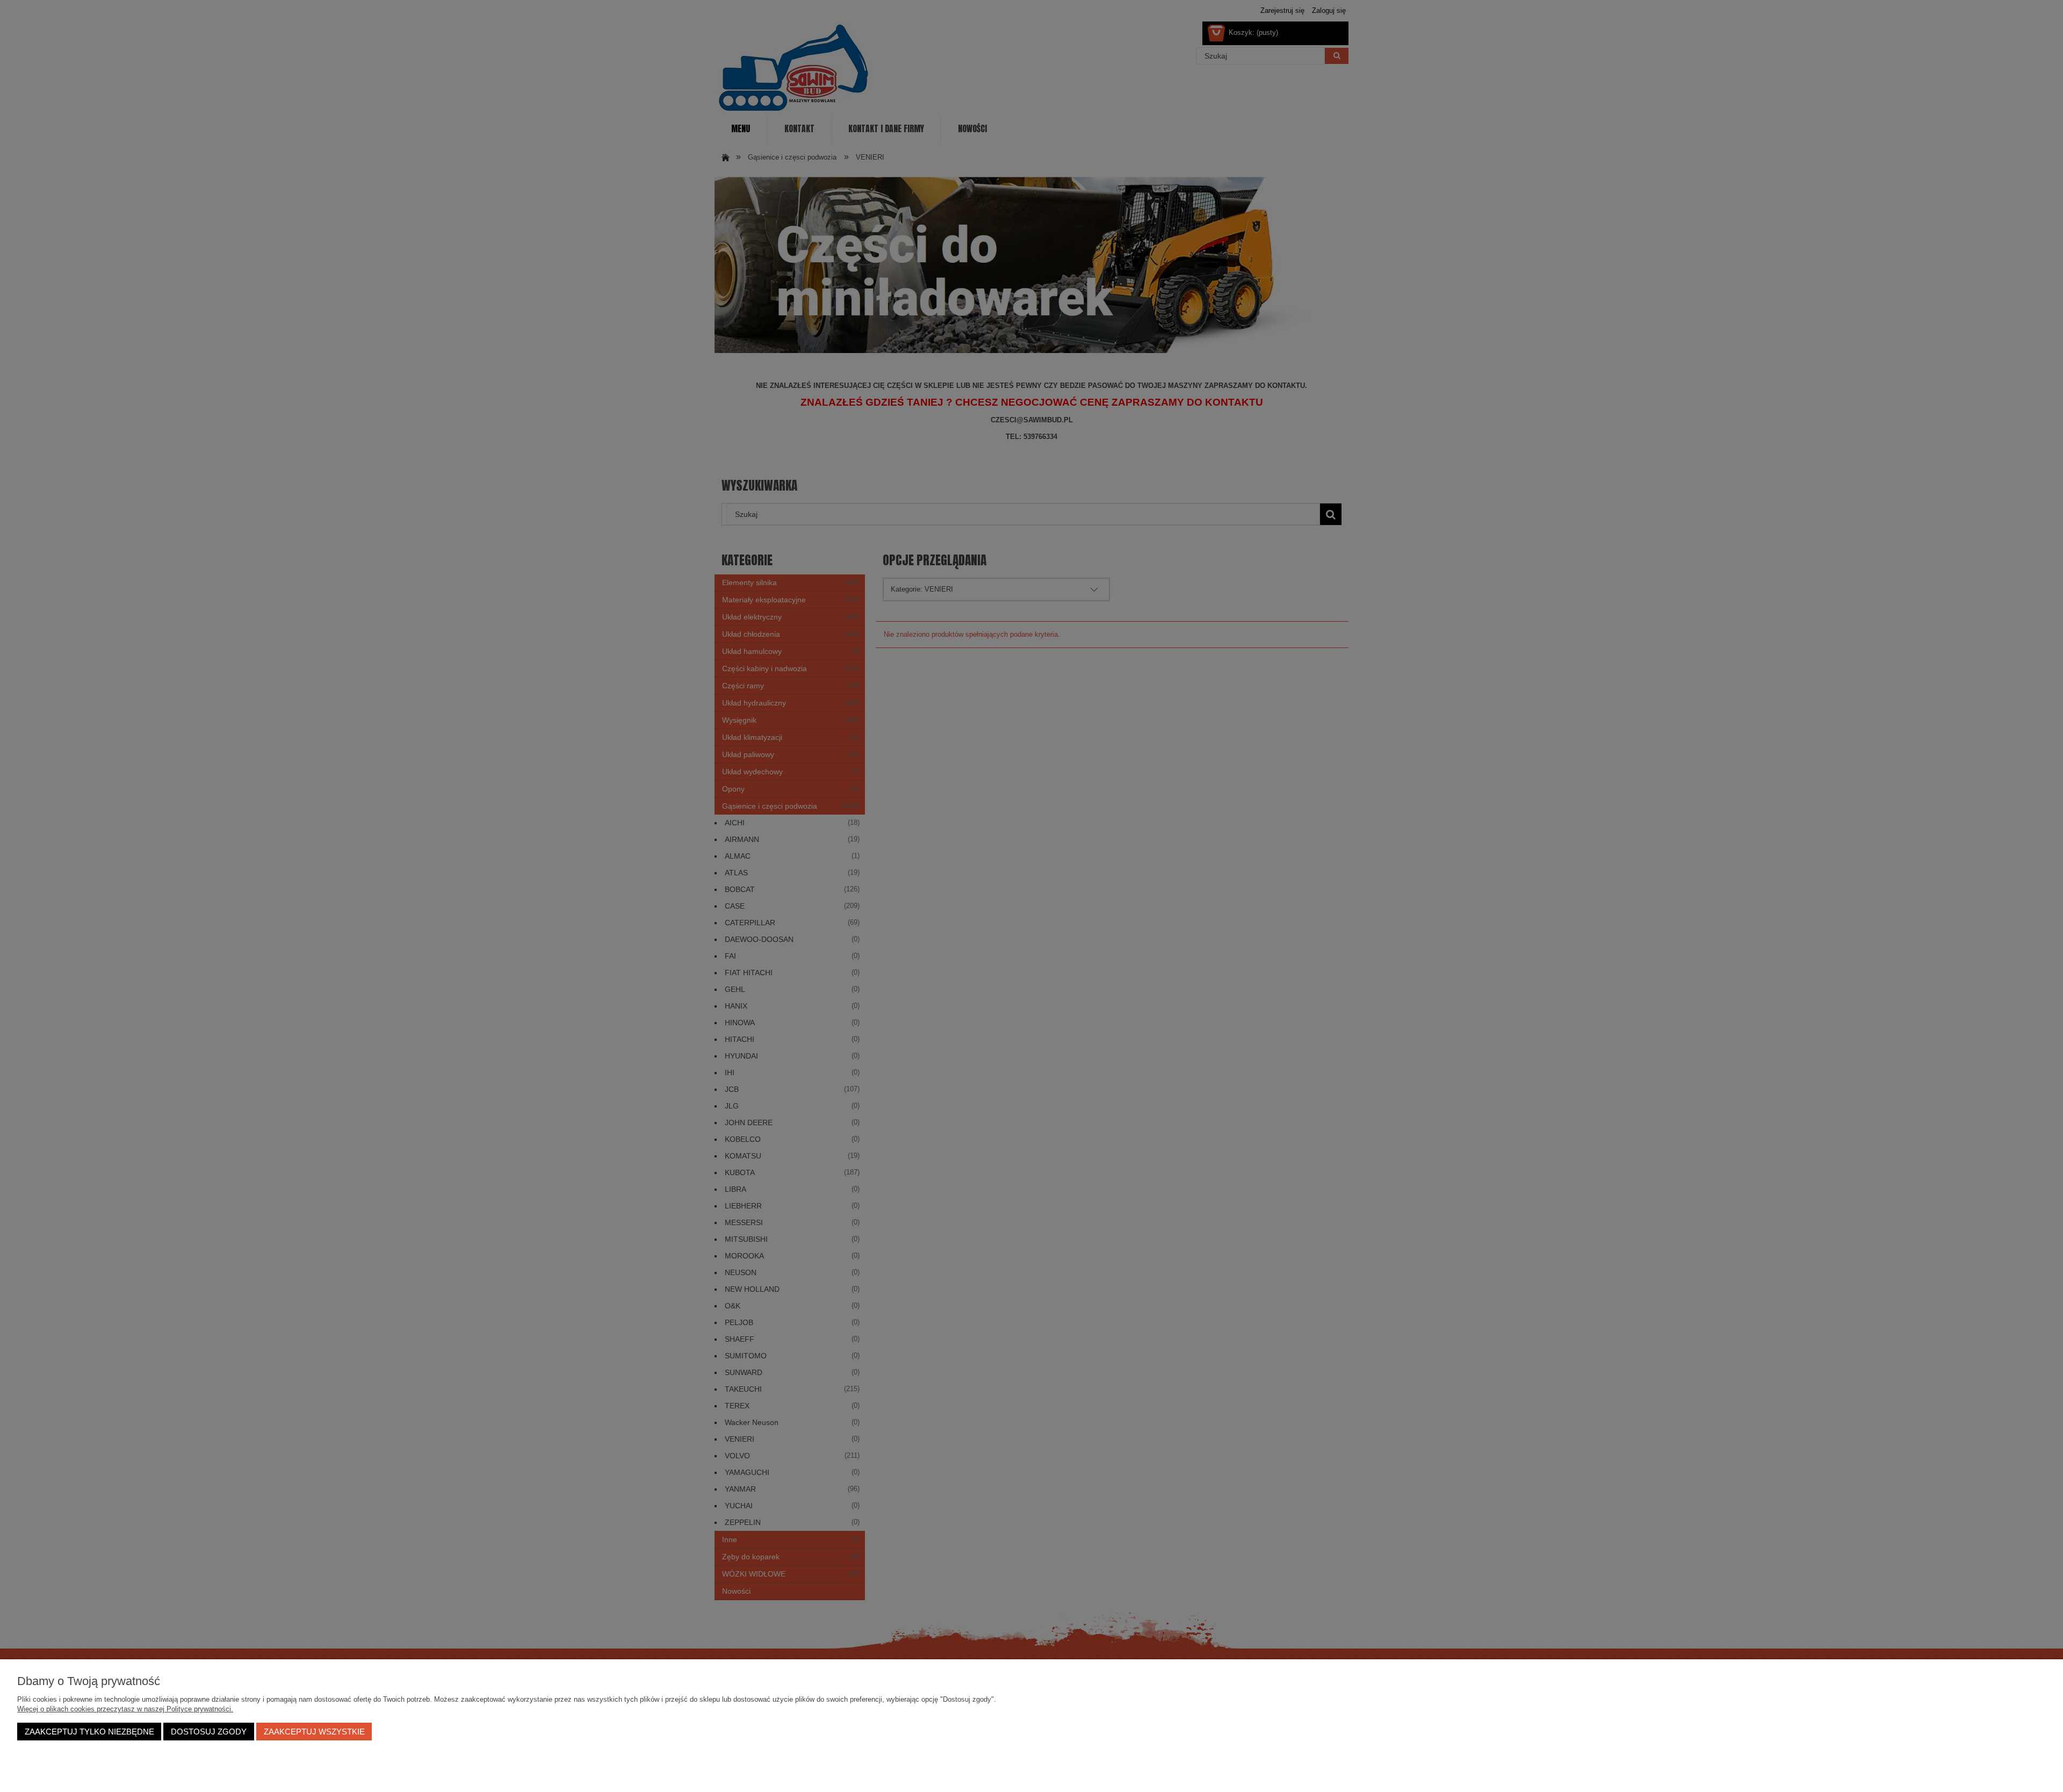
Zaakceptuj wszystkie (314, 1732)
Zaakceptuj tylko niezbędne (89, 1732)
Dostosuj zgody (209, 1732)
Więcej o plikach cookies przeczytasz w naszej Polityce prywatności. (125, 1709)
